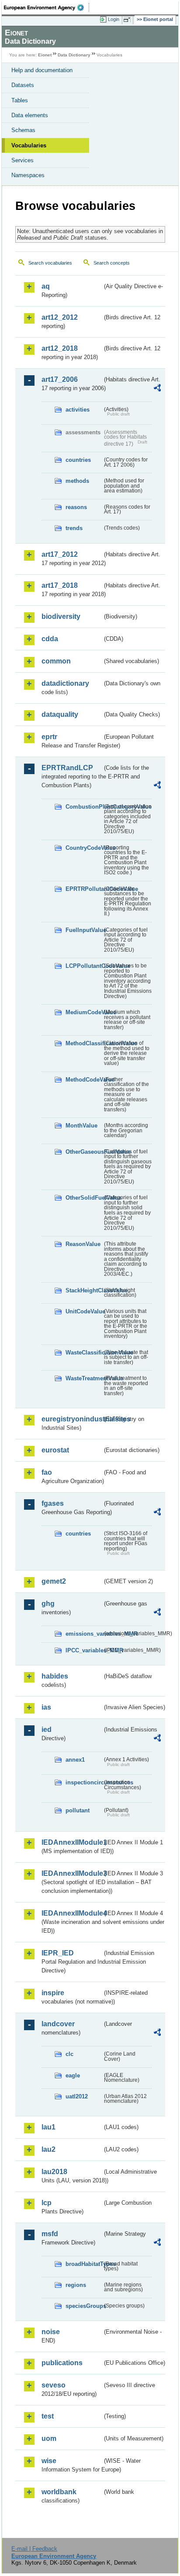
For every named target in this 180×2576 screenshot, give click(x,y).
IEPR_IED (58, 1953)
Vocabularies (29, 145)
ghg (48, 1604)
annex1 (75, 1760)
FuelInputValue (84, 930)
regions (76, 2285)
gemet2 (54, 1581)
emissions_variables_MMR (84, 1634)
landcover (58, 2024)
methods (77, 481)
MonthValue (81, 1126)
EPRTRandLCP (67, 768)
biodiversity (61, 616)
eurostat (55, 1450)
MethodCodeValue (84, 1080)
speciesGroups (84, 2306)
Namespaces (28, 175)
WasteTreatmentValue (84, 1378)
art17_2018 (60, 585)
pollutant (78, 1810)
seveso (54, 2385)
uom (49, 2438)
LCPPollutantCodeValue (84, 966)
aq (46, 286)
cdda (50, 639)
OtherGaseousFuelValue (84, 1152)
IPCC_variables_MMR (84, 1650)
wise (49, 2461)
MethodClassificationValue (84, 1043)
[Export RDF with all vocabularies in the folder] (157, 389)
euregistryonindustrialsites (72, 1419)
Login (114, 19)
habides (55, 1676)
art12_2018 (60, 348)
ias (46, 1707)
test (48, 2416)
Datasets (23, 85)
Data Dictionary (74, 55)
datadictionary (65, 683)
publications (62, 2363)
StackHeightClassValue (84, 1290)
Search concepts (112, 263)
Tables (20, 100)
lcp (47, 2203)
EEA (47, 7)
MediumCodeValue (84, 1012)
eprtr (49, 737)
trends (74, 528)
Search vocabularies (50, 263)
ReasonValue (83, 1244)
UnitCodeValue (84, 1311)
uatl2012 (77, 2096)
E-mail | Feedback (34, 2549)
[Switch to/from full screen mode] (128, 20)
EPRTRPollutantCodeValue (84, 889)
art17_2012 (60, 554)
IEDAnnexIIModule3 (72, 1873)
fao (47, 1472)
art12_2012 (60, 317)
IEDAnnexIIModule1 (72, 1842)
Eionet (45, 55)
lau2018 (54, 2172)
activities (78, 410)
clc (69, 2054)
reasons (76, 507)
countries (78, 460)
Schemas (23, 130)
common (56, 661)
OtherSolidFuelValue (84, 1198)
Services (22, 160)
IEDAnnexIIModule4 (72, 1913)
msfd (50, 2234)
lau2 (48, 2149)
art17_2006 (60, 379)
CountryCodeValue (84, 848)
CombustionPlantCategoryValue (84, 807)
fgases (53, 1503)
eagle (73, 2075)
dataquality (60, 714)
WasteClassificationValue (84, 1353)
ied (47, 1730)
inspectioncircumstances (84, 1782)
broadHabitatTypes (84, 2264)
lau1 (48, 2127)
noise (51, 2332)
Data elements (30, 115)
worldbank (59, 2492)
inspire (53, 1993)
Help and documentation (42, 70)
